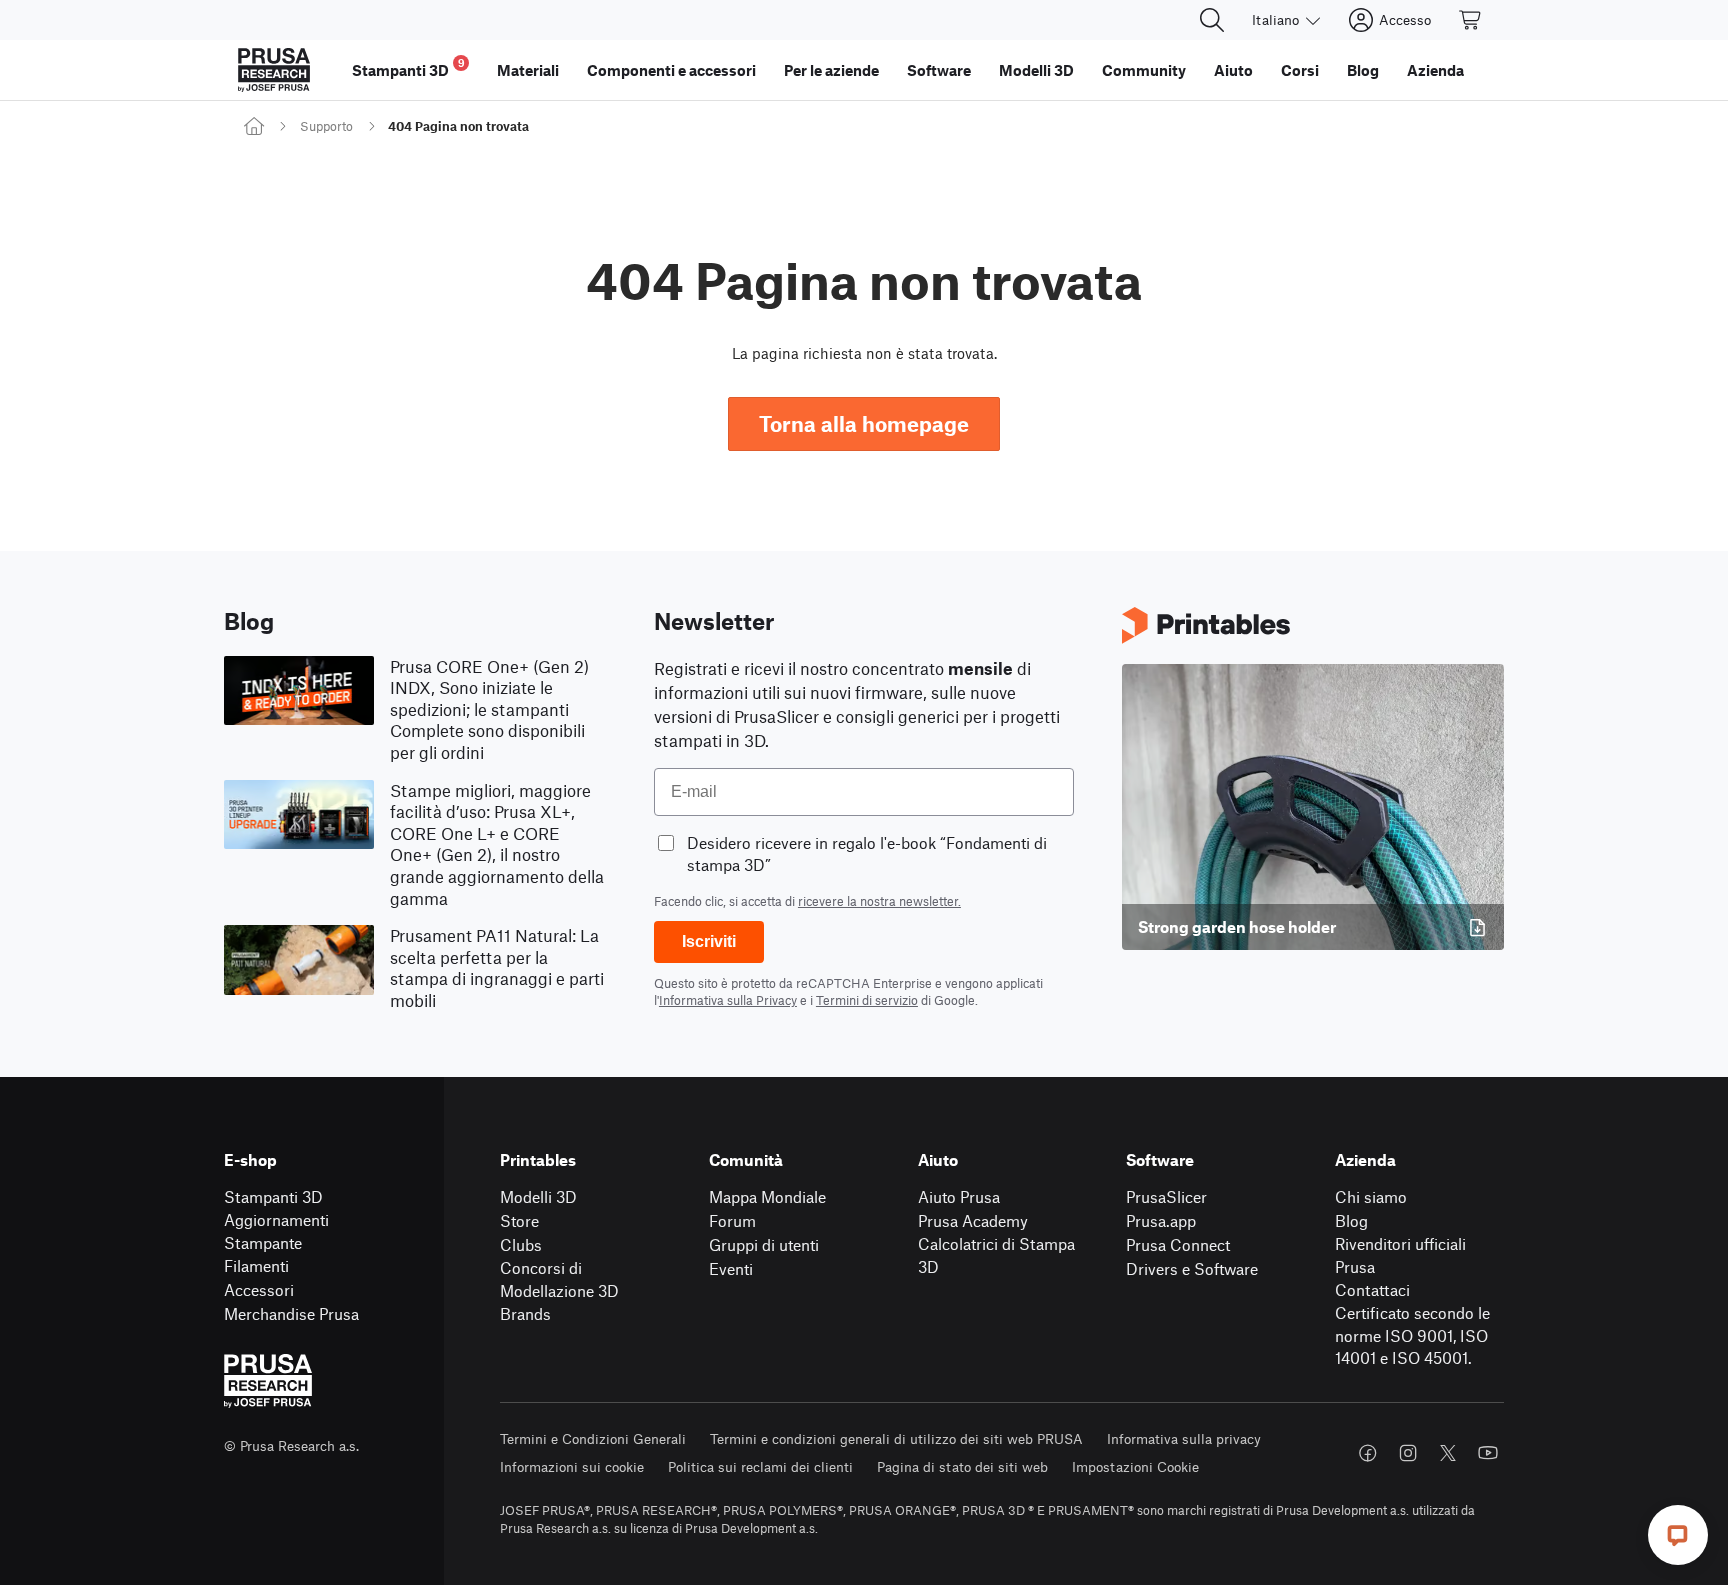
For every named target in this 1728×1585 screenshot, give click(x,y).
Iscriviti (709, 941)
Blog (1351, 1220)
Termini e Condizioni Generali (593, 1438)
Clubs (521, 1244)
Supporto (326, 126)
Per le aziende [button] (831, 70)
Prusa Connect (1178, 1244)
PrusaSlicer (1166, 1196)
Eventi (731, 1268)
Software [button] (939, 70)
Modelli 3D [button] (1036, 70)
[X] (1448, 1453)
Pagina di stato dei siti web (962, 1466)
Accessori (259, 1289)
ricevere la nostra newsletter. (879, 901)
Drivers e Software (1192, 1268)
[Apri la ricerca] (1212, 20)
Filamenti (256, 1265)
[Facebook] (1368, 1453)
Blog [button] (1363, 70)
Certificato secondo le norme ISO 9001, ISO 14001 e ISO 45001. (1412, 1335)
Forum (732, 1220)
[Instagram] (1408, 1453)
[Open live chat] (1678, 1535)
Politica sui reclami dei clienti (760, 1466)
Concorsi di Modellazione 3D (559, 1279)
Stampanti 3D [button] (408, 67)
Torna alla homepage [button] (864, 423)
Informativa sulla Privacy (728, 1000)
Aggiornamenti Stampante (276, 1231)
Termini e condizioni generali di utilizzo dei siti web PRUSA (896, 1438)
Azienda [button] (1435, 70)
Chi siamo (1371, 1196)
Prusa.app (1161, 1220)
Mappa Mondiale (767, 1196)
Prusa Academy (973, 1220)
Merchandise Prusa (291, 1313)
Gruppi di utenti (764, 1244)
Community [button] (1144, 70)
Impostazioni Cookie (1135, 1466)
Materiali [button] (528, 70)
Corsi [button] (1300, 70)
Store (519, 1220)
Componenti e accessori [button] (671, 70)
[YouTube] (1488, 1453)
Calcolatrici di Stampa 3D (996, 1255)
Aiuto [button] (1233, 70)
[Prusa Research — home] (274, 70)
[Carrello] (1471, 20)
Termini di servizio (867, 1000)
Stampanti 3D (273, 1196)
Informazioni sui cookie (572, 1466)
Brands (525, 1313)
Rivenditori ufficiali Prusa (1400, 1255)
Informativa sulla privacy (1184, 1438)
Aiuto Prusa (959, 1196)
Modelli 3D (538, 1196)
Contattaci (1372, 1289)
